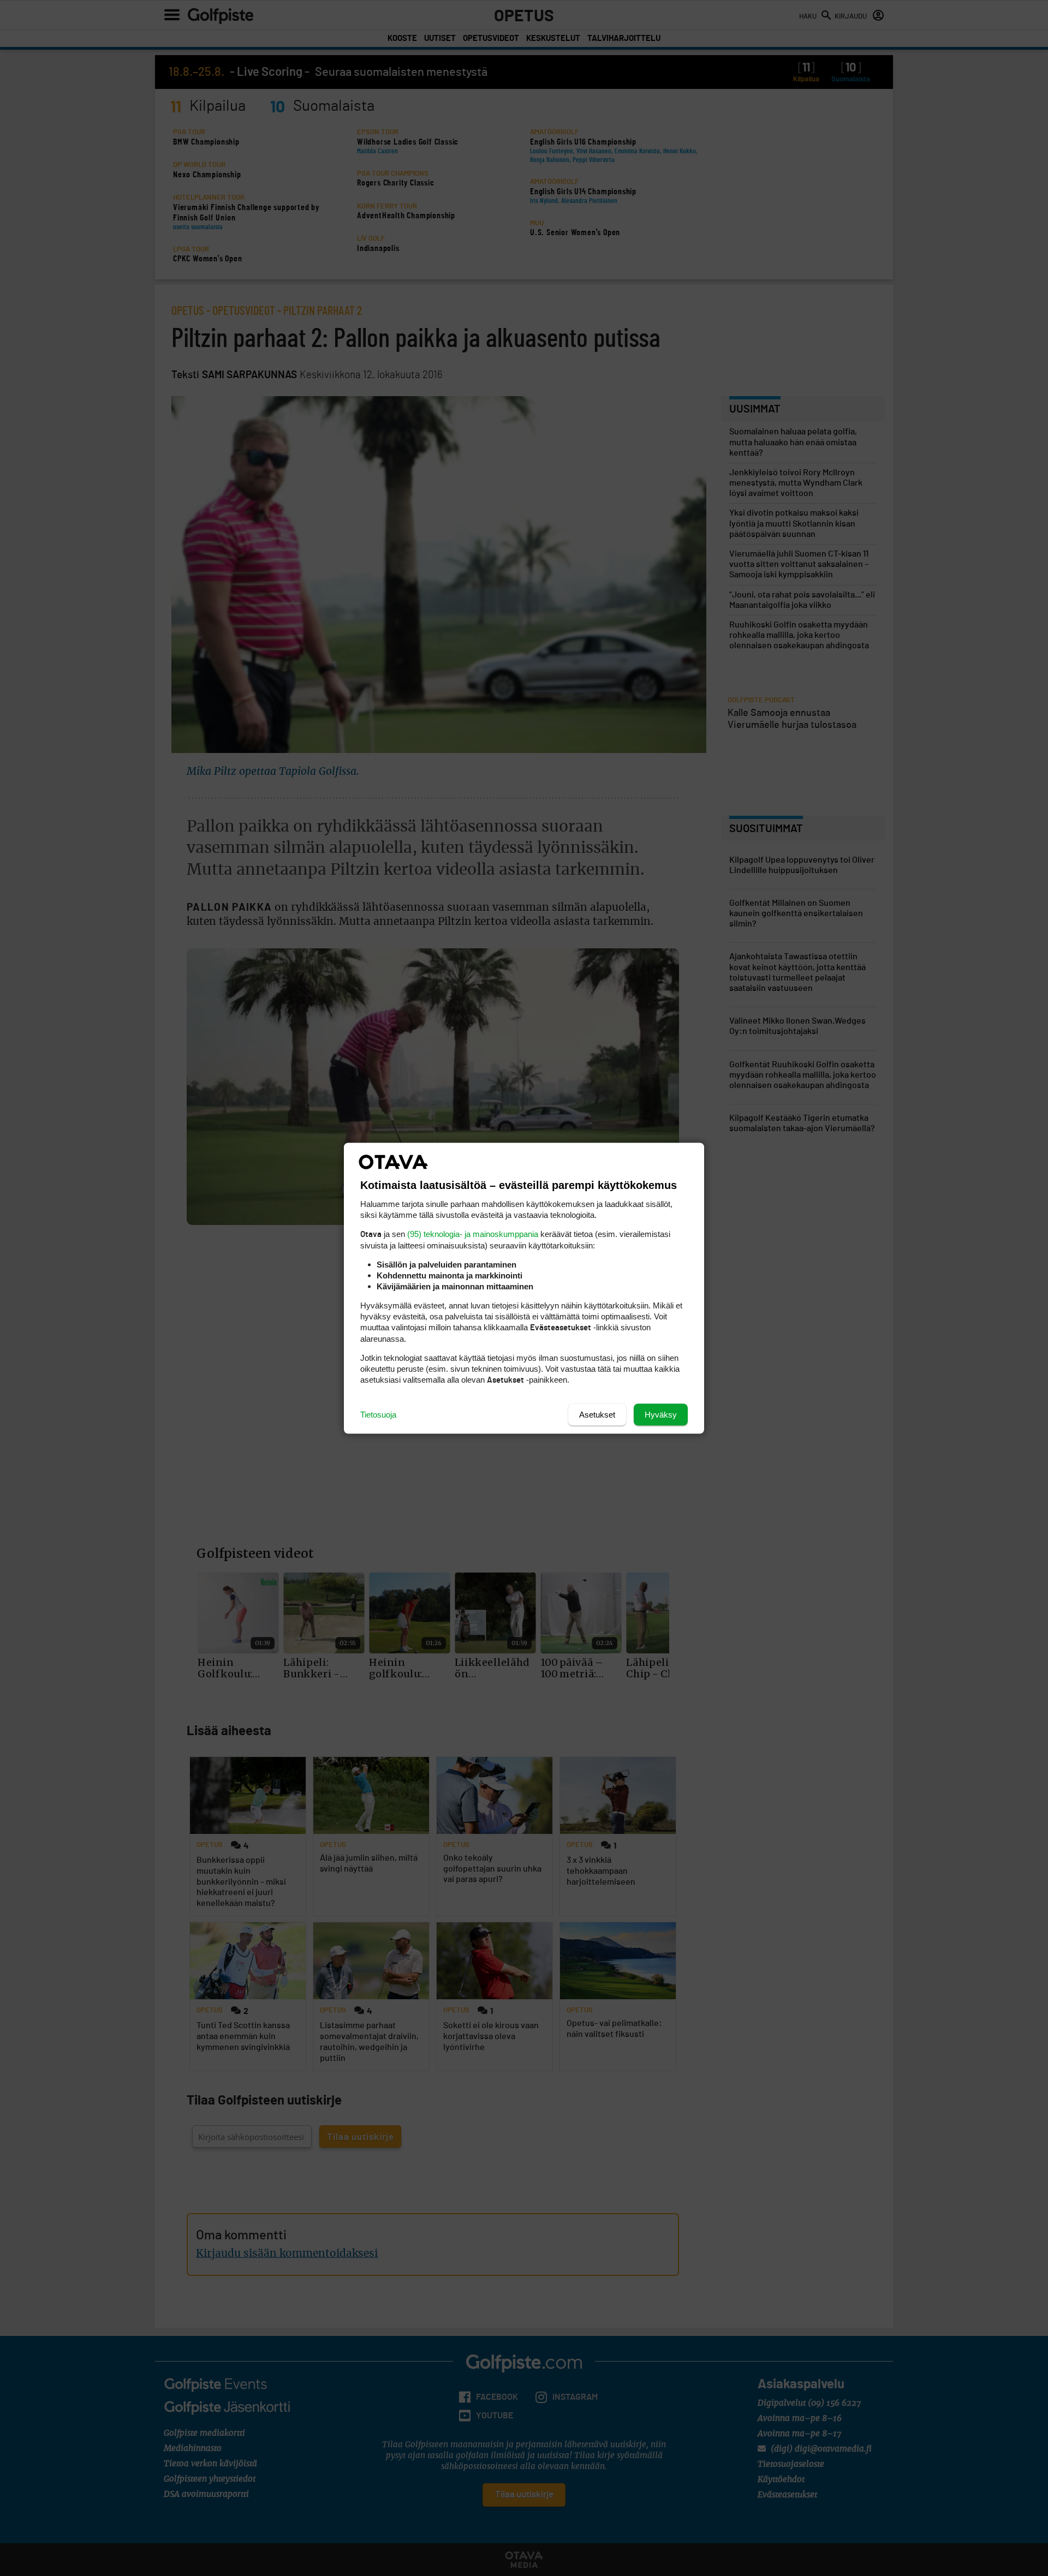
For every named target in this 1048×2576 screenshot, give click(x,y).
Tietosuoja (378, 1414)
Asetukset (597, 1414)
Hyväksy (661, 1414)
